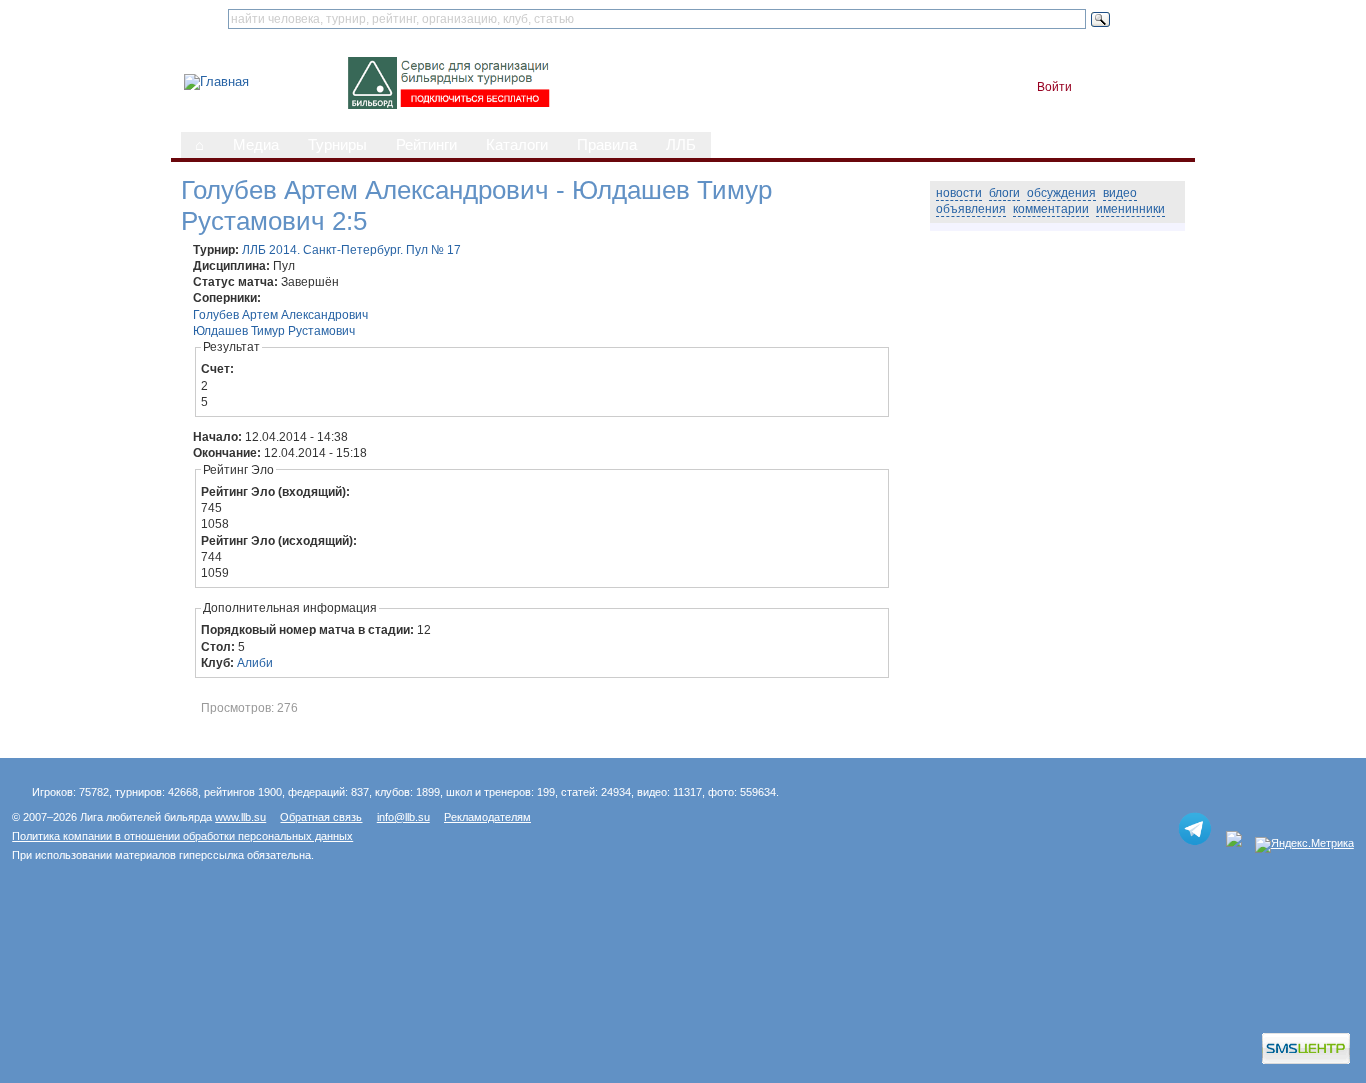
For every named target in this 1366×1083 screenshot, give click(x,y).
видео (1120, 193)
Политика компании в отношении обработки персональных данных (182, 836)
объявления (971, 209)
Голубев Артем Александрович (280, 315)
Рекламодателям (487, 817)
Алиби (255, 663)
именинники (1130, 209)
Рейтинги (426, 145)
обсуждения (1061, 193)
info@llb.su (403, 817)
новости (959, 193)
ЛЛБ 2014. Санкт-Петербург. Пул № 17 (351, 250)
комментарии (1051, 209)
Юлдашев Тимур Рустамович (274, 331)
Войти (1054, 87)
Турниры (337, 145)
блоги (1004, 193)
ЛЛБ (681, 145)
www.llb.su (240, 817)
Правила (607, 145)
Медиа (256, 145)
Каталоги (517, 145)
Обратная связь (321, 817)
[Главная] (216, 81)
